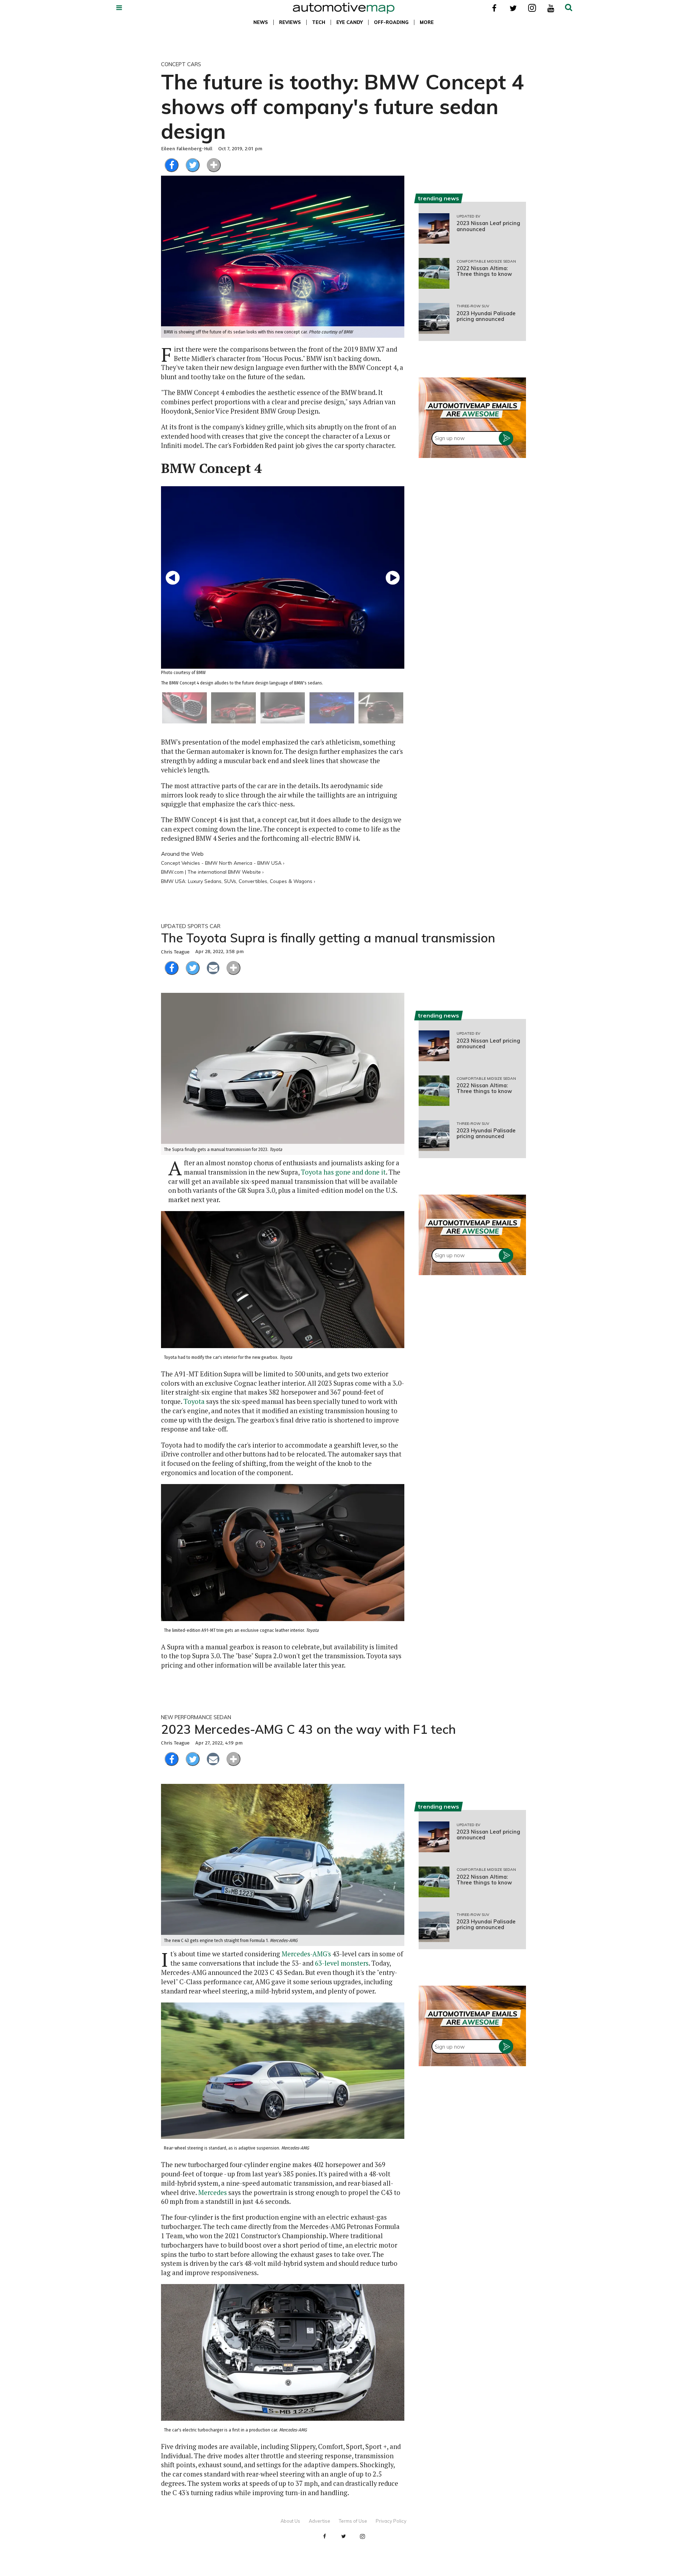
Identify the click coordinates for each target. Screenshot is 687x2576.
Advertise (320, 2521)
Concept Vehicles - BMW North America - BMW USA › (223, 863)
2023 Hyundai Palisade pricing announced (486, 316)
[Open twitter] (513, 8)
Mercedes (213, 2192)
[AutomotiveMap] (344, 8)
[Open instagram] (532, 8)
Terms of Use (353, 2521)
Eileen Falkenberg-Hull (187, 149)
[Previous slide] (173, 577)
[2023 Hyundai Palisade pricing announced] (434, 318)
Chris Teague (175, 952)
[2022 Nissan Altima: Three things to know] (434, 273)
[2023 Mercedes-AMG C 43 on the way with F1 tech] (283, 1865)
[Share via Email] (213, 968)
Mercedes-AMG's (306, 1954)
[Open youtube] (551, 8)
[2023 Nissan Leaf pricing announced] (434, 229)
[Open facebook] (494, 8)
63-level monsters (342, 1963)
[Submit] (569, 8)
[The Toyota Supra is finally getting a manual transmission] (283, 1074)
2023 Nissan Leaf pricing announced (488, 226)
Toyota (194, 1401)
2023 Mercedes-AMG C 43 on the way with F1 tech (308, 1729)
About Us (290, 2521)
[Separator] (214, 165)
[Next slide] (393, 577)
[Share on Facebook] (172, 165)
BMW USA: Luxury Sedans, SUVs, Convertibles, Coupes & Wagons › (238, 881)
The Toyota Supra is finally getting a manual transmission (328, 938)
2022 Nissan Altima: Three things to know (484, 271)
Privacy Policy (391, 2521)
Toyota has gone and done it (343, 1172)
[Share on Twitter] (193, 165)
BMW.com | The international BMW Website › (212, 872)
